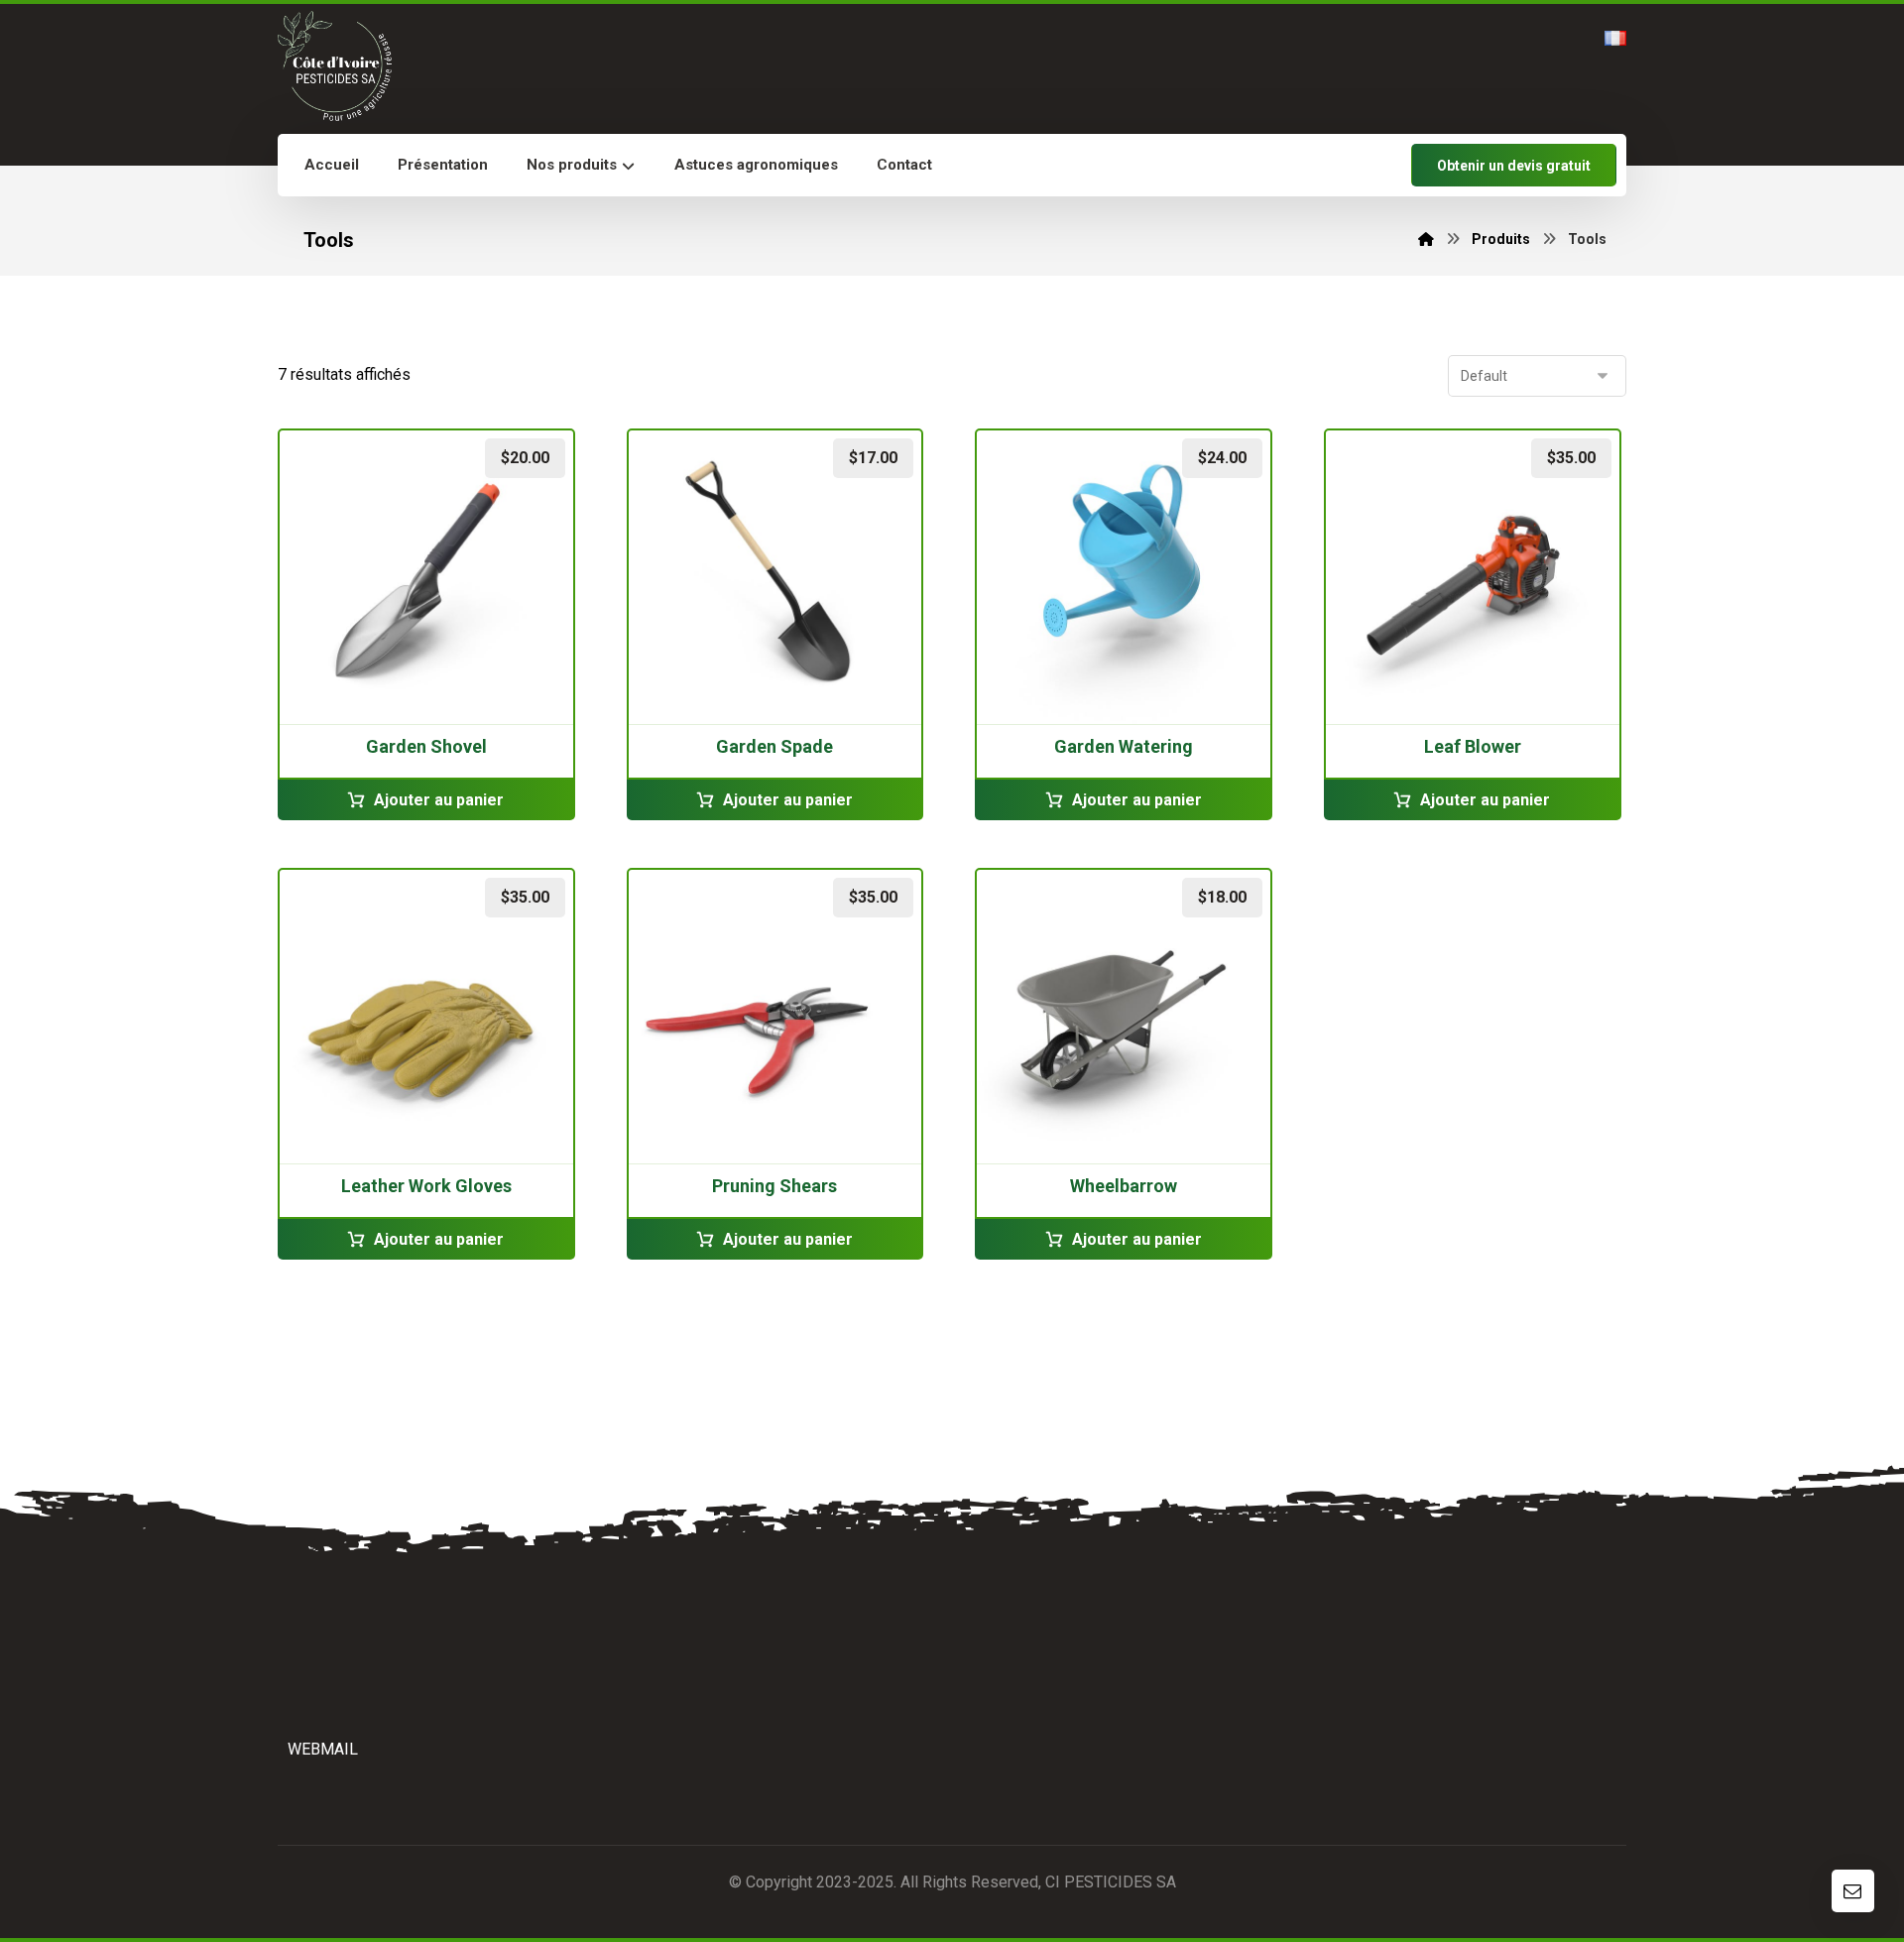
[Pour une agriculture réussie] (335, 66)
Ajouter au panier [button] (439, 800)
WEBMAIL (323, 1749)
